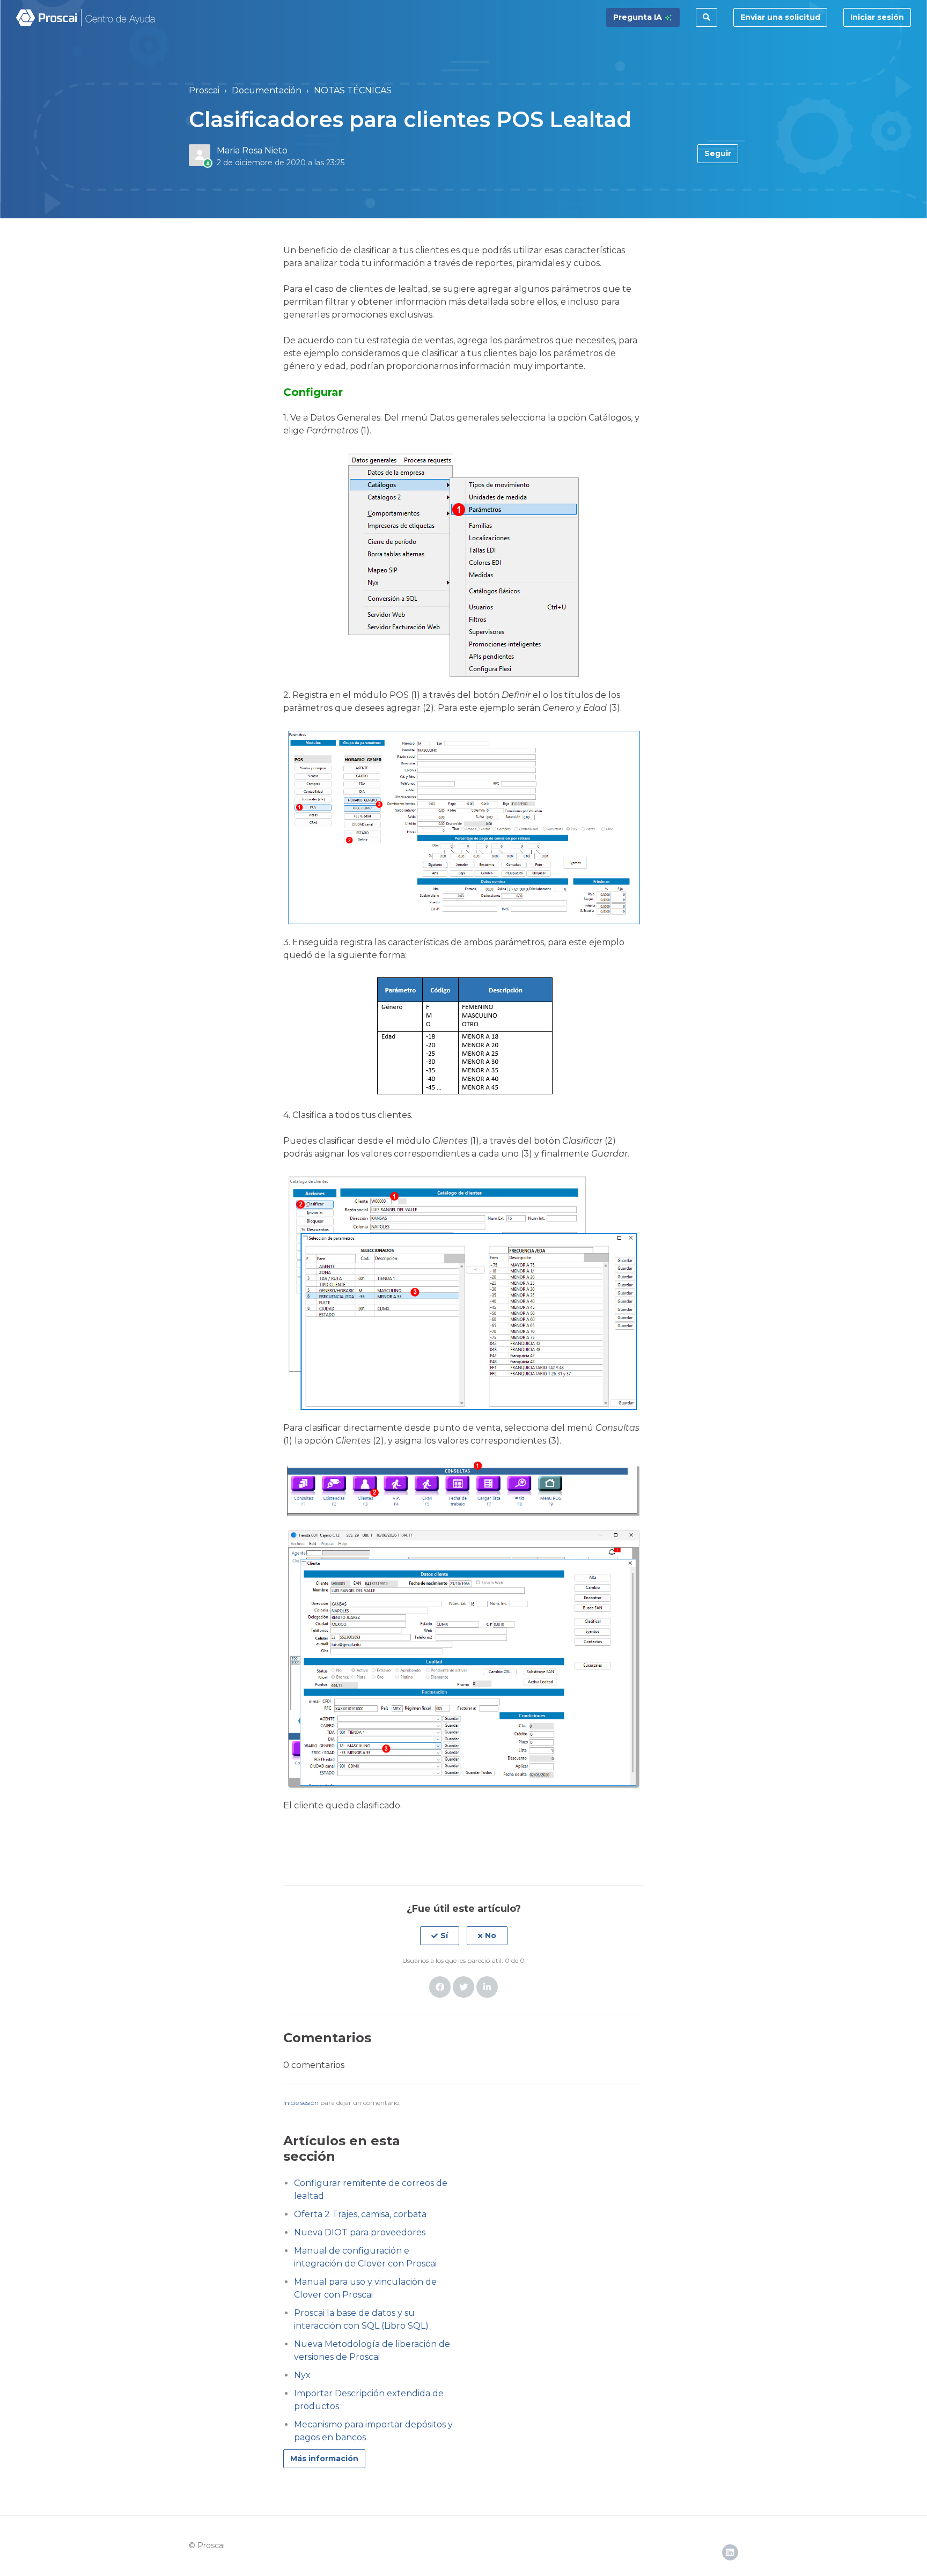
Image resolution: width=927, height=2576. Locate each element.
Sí (444, 1935)
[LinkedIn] (487, 1987)
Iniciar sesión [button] (877, 17)
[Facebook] (440, 1987)
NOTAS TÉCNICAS (353, 90)
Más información (324, 2459)
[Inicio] (86, 18)
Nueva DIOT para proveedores (360, 2232)
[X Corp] (464, 1987)
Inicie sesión (301, 2103)
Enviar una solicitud (780, 17)
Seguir (718, 153)
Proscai (204, 90)
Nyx (302, 2375)
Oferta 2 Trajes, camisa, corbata (360, 2214)
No (491, 1935)
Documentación (267, 90)
